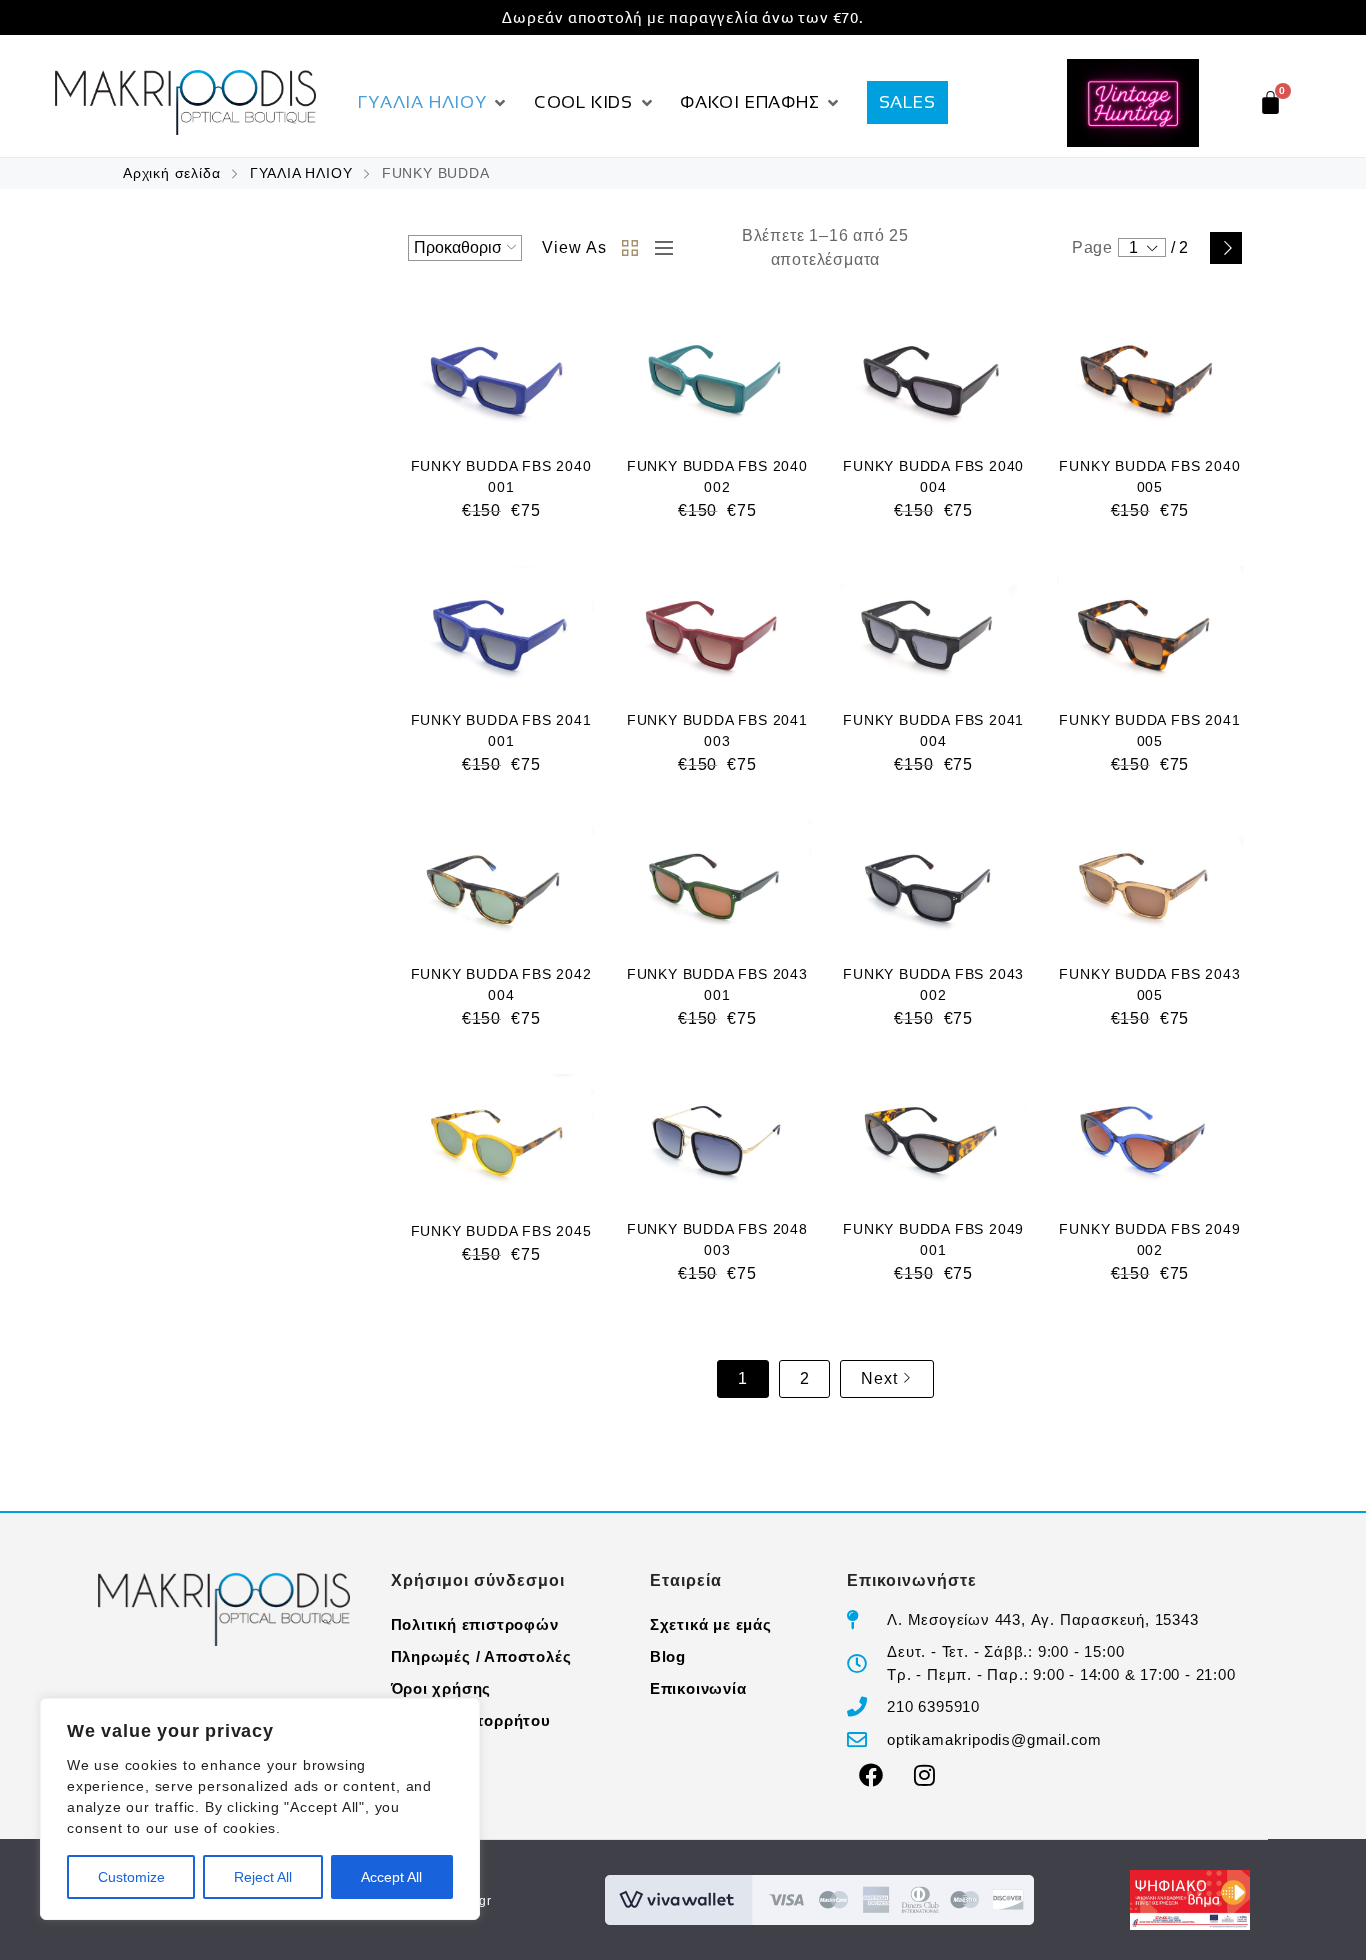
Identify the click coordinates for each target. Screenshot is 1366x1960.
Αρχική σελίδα (171, 173)
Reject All (263, 1877)
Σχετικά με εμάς (711, 1624)
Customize (131, 1877)
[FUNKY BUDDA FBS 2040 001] (501, 374)
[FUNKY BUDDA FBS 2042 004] (501, 882)
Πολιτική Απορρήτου (471, 1720)
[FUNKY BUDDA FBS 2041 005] (1150, 628)
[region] (260, 1809)
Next (1226, 248)
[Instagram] (925, 1775)
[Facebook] (871, 1775)
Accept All (391, 1877)
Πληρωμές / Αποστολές (481, 1656)
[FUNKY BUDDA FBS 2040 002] (717, 374)
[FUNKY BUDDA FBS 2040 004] (934, 374)
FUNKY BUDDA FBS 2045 (501, 1231)
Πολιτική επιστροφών (475, 1624)
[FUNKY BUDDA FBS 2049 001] (934, 1136)
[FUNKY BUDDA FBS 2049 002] (1150, 1136)
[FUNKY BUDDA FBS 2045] (501, 1136)
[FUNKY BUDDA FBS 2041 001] (501, 628)
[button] (434, 103)
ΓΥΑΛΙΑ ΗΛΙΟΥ (301, 173)
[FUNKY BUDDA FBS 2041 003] (717, 628)
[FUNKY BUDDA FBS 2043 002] (934, 882)
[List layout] (659, 248)
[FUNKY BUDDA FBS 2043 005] (1150, 882)
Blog (668, 1656)
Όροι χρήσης (441, 1688)
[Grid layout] (631, 248)
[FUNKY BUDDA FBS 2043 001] (717, 882)
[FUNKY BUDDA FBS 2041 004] (934, 628)
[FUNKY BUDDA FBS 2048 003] (717, 1136)
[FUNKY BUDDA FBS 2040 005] (1150, 374)
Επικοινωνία (698, 1688)
